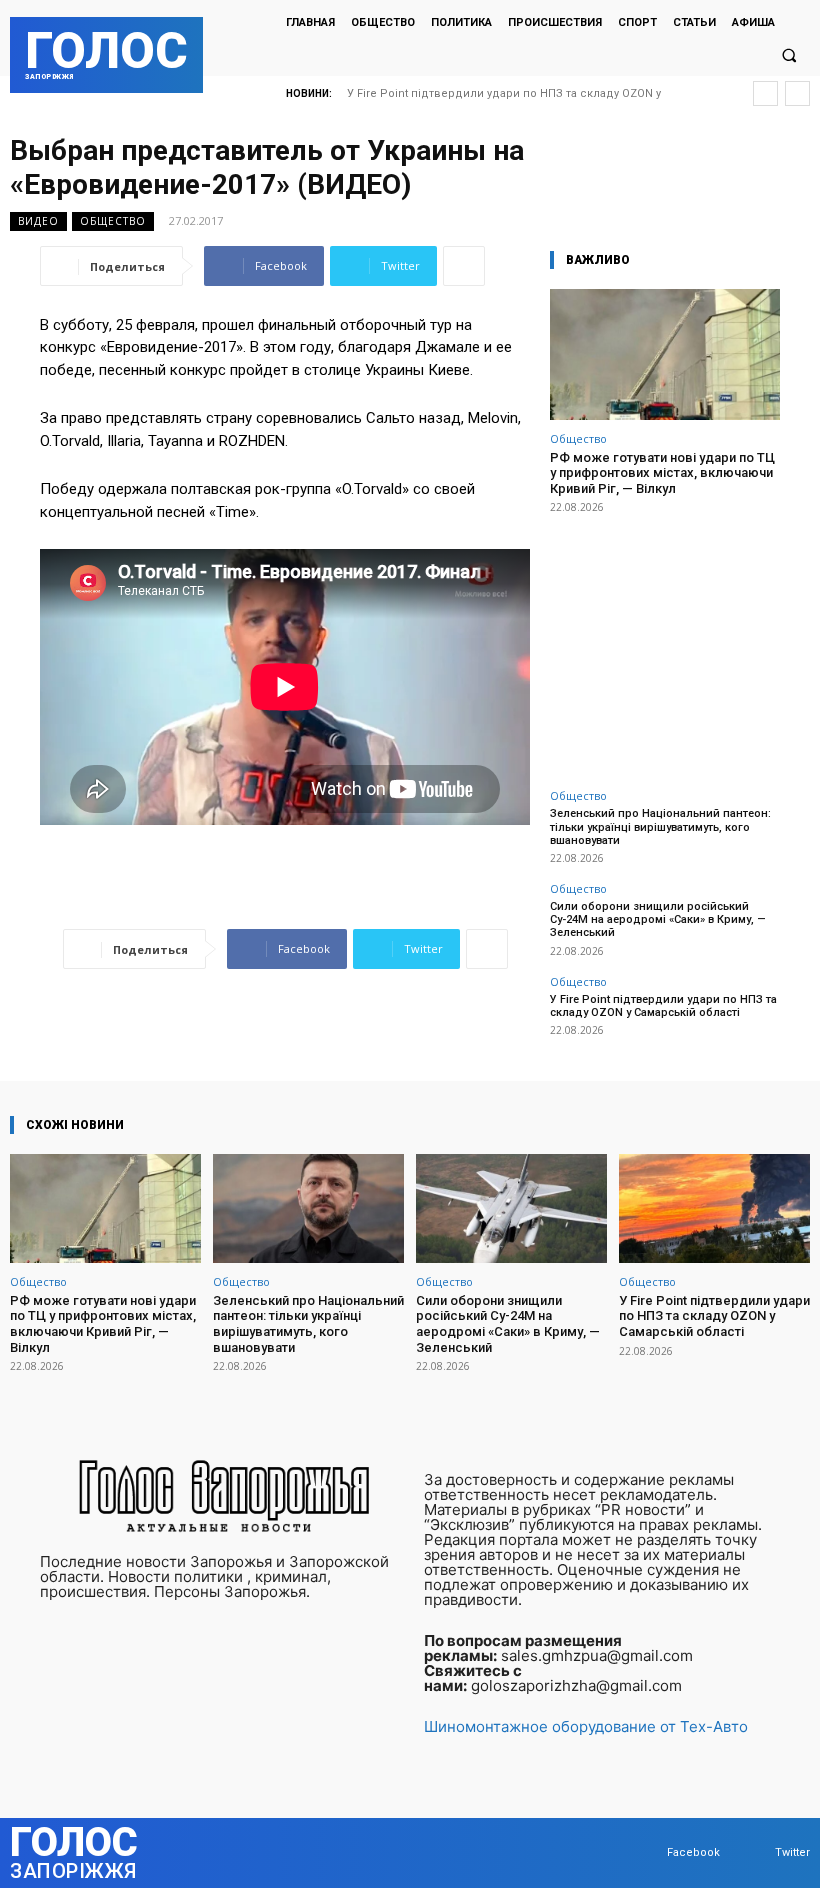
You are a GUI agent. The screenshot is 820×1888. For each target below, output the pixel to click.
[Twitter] (755, 1853)
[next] (797, 93)
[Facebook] (647, 1853)
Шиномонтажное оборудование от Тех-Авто (586, 1726)
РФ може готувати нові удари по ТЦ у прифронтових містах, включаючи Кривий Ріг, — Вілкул (662, 473)
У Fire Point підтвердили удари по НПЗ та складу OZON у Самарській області (663, 1006)
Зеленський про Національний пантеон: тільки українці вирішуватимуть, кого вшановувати (660, 826)
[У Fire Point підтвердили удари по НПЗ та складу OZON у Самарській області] (714, 1208)
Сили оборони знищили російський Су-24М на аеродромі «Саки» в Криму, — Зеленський (658, 919)
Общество (113, 221)
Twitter (792, 1852)
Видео (38, 221)
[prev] (765, 93)
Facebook (693, 1852)
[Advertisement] (665, 640)
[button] (789, 56)
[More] (464, 266)
